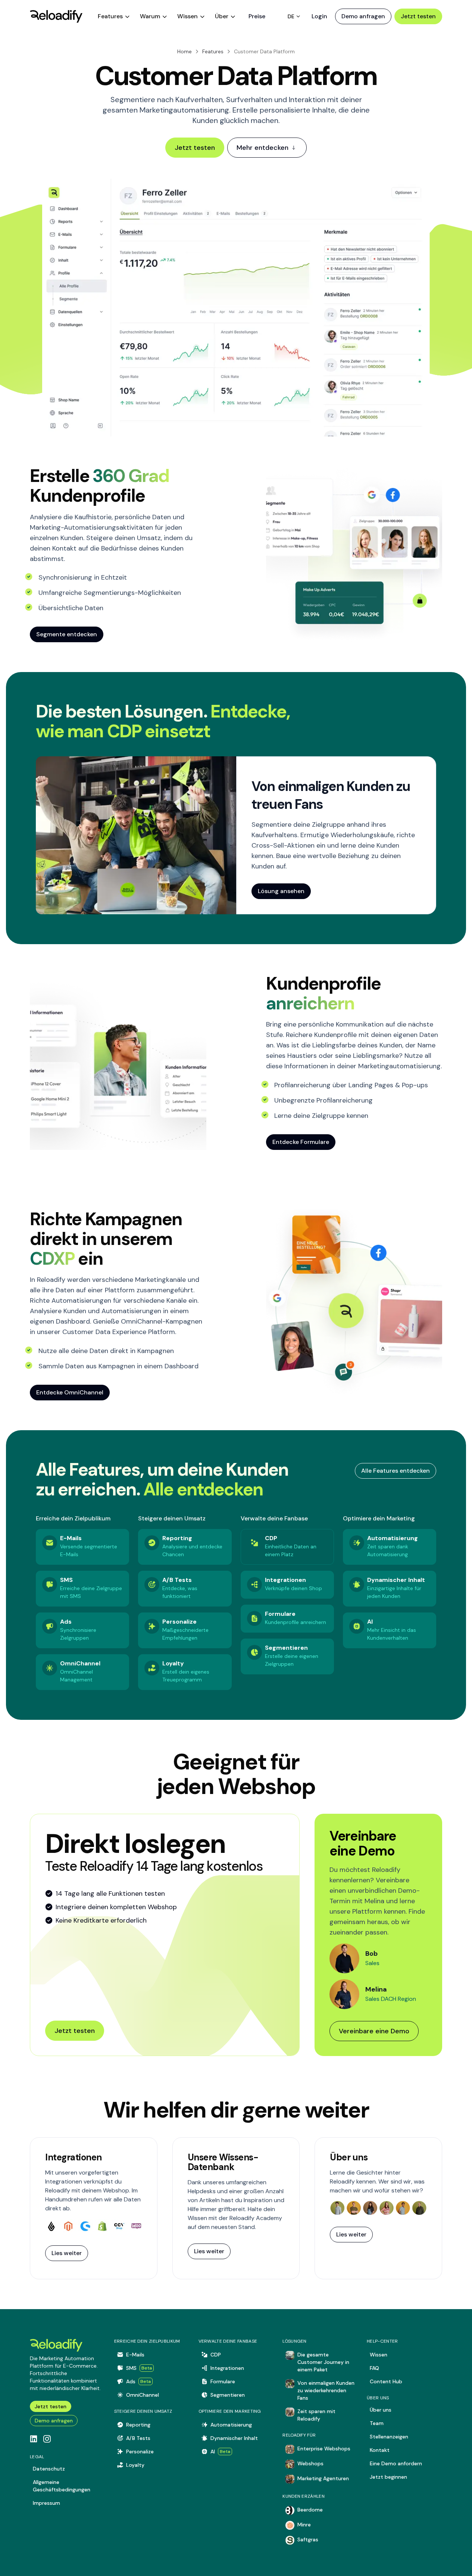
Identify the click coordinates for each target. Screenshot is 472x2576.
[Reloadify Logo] (56, 16)
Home (185, 51)
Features (213, 51)
